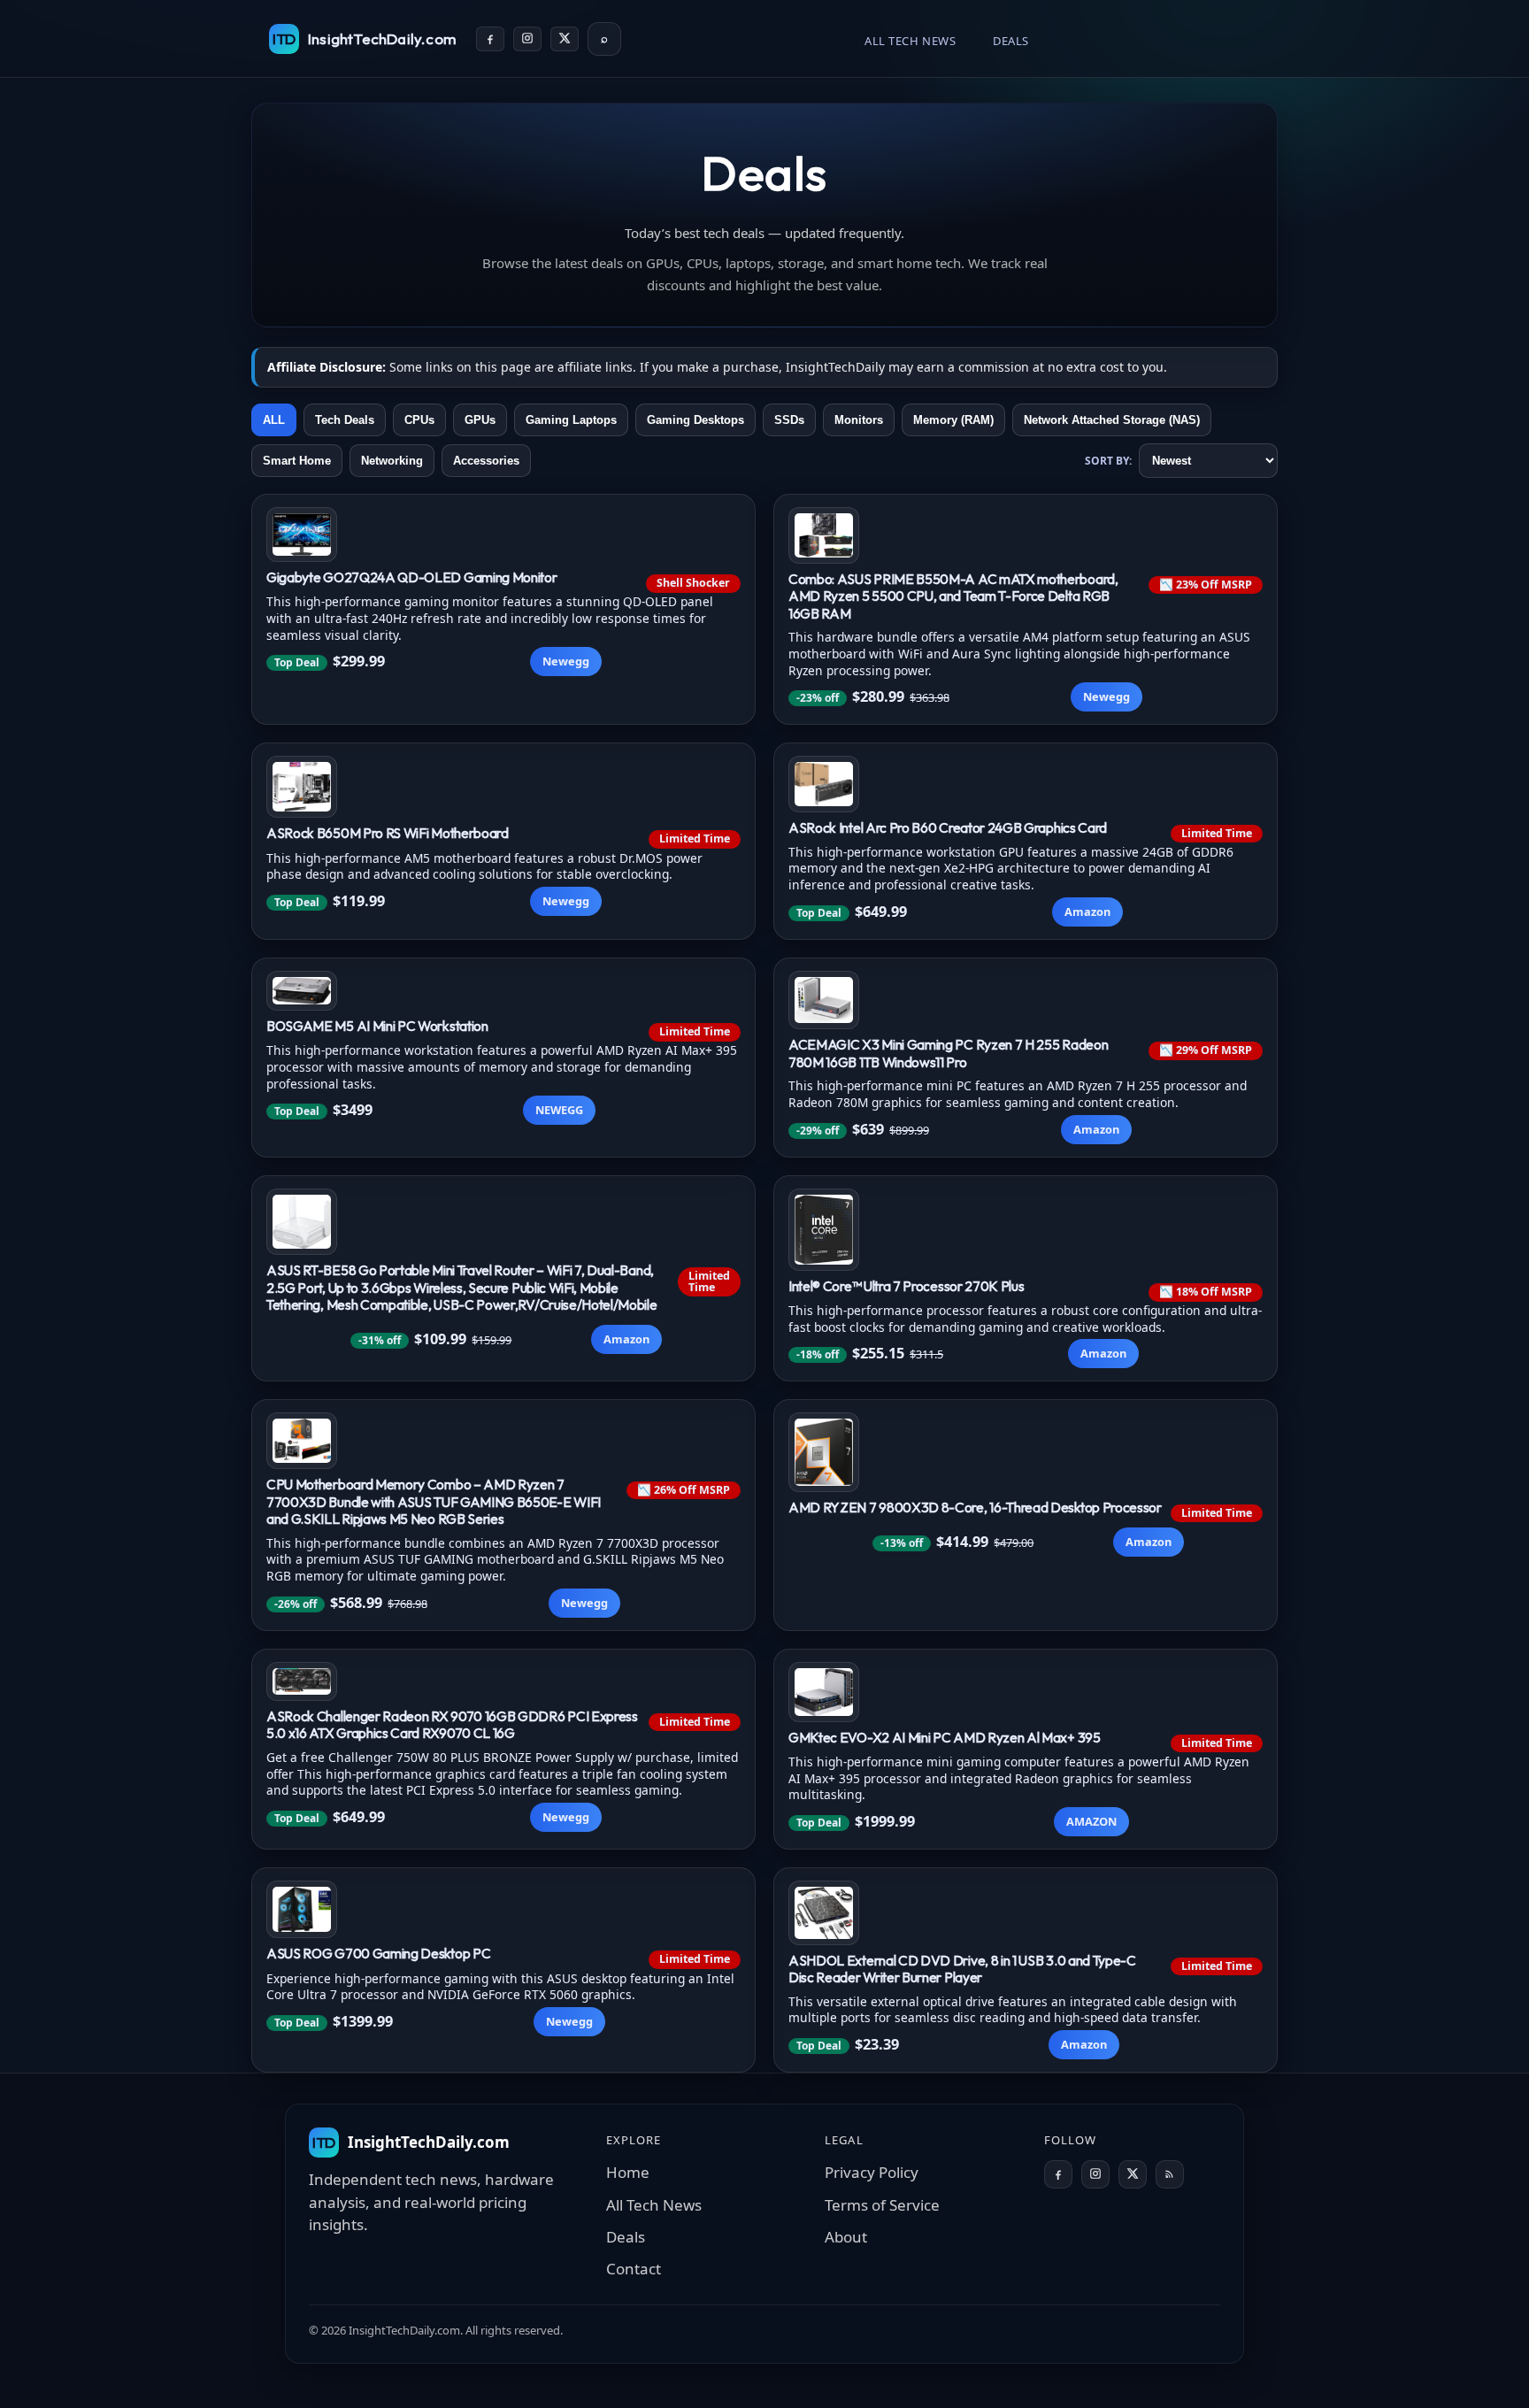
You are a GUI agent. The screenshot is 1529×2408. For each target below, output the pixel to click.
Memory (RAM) (953, 420)
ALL (274, 420)
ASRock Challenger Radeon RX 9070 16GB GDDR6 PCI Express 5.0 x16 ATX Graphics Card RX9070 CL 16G (452, 1725)
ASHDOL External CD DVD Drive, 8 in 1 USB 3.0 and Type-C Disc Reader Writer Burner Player (962, 1969)
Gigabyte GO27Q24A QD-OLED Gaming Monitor (411, 577)
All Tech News (910, 41)
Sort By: (1108, 461)
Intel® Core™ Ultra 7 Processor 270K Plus (906, 1286)
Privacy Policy (872, 2172)
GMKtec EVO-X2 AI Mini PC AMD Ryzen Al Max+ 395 (945, 1737)
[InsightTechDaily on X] (565, 39)
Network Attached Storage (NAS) (1112, 420)
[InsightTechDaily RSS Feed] (1170, 2174)
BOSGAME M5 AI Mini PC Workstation (377, 1026)
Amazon (1087, 912)
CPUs (419, 420)
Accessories (486, 461)
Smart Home (297, 461)
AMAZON (1091, 1821)
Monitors (859, 420)
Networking (392, 461)
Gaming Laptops (571, 420)
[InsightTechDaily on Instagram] (527, 39)
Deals (1011, 41)
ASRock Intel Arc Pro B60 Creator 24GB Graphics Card (948, 827)
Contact (634, 2269)
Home (628, 2172)
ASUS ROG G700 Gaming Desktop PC (378, 1953)
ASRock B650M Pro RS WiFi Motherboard (388, 833)
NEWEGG (559, 1110)
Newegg (566, 661)
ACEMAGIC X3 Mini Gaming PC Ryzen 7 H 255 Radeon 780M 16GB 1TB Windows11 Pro (948, 1053)
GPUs (480, 420)
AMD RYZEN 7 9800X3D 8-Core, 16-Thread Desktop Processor (975, 1507)
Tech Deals (345, 420)
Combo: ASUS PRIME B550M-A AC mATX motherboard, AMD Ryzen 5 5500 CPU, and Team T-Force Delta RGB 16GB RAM (953, 596)
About (846, 2237)
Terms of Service (882, 2205)
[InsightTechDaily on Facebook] (490, 39)
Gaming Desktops (695, 420)
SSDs (789, 420)
